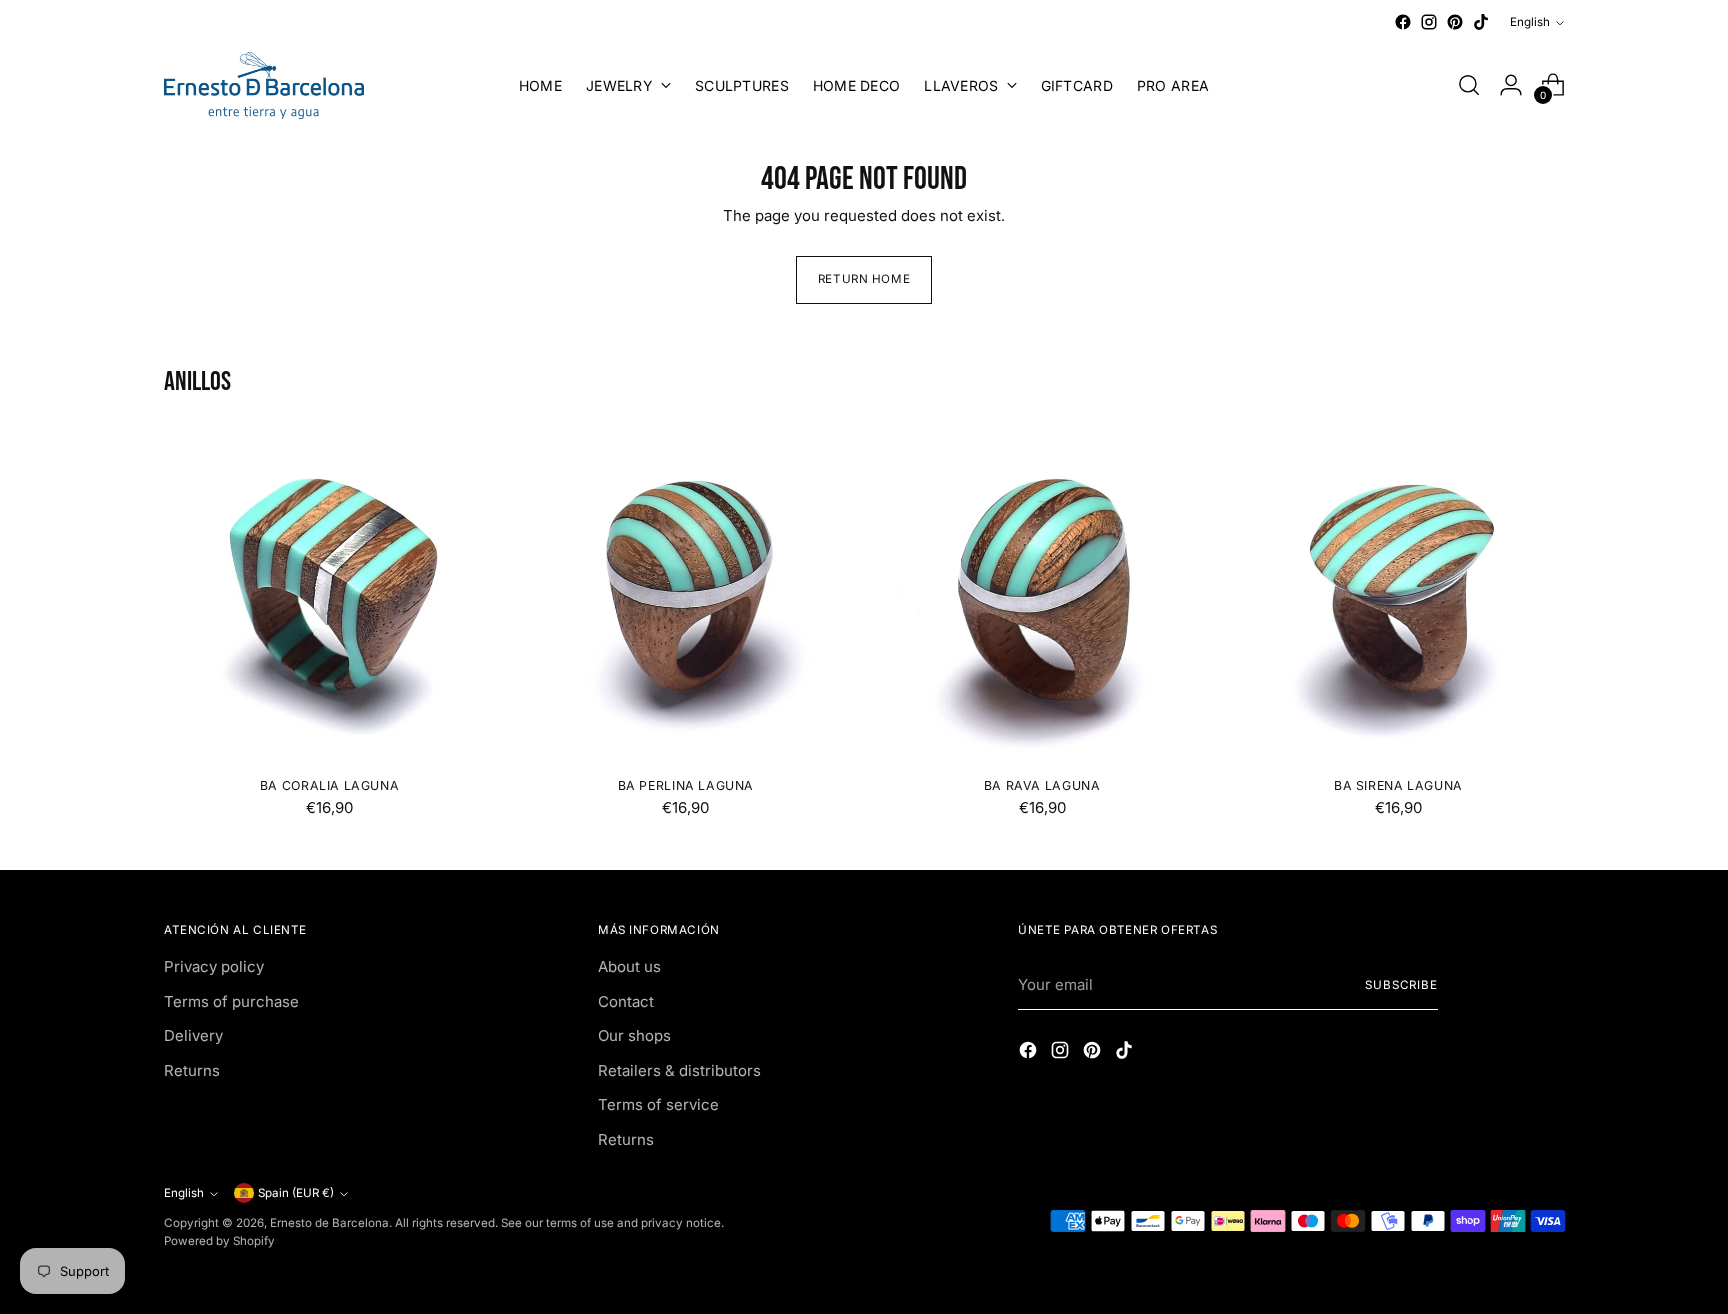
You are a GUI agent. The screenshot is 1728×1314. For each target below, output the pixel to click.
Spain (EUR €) (296, 1193)
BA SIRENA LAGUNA (1398, 785)
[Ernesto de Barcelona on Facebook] (1403, 22)
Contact (626, 1001)
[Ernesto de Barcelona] (264, 85)
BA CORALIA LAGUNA (329, 785)
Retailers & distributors (679, 1070)
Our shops (634, 1035)
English (1530, 22)
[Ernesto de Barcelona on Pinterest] (1455, 22)
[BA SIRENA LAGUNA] (1398, 594)
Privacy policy (214, 966)
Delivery (193, 1035)
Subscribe (1401, 985)
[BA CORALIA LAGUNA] (329, 594)
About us (629, 966)
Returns (192, 1070)
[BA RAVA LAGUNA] (1041, 594)
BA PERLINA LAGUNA (686, 785)
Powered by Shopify (219, 1241)
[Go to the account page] (1511, 85)
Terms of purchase (231, 1001)
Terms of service (658, 1104)
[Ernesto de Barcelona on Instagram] (1429, 22)
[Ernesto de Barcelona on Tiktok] (1481, 22)
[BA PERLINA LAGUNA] (685, 594)
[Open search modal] (1469, 85)
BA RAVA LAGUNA (1042, 785)
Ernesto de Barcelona (329, 1223)
